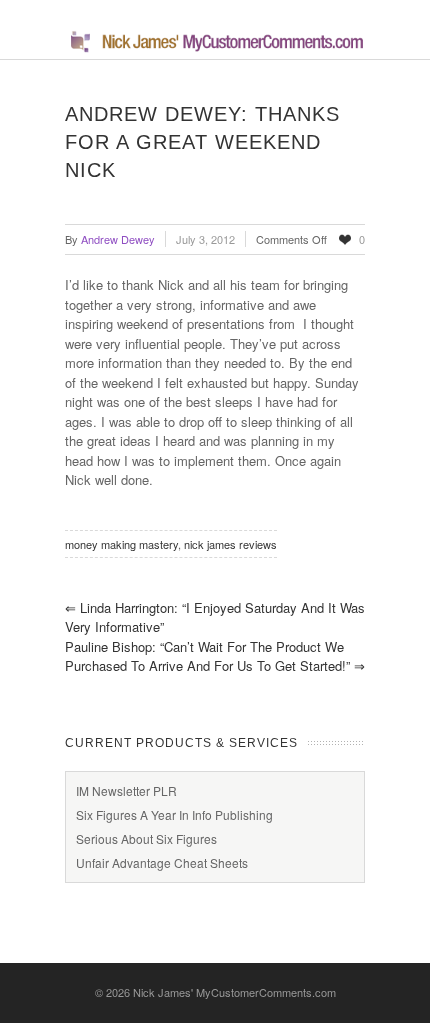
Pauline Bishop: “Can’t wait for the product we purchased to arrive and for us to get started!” (215, 656)
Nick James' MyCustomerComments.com (234, 992)
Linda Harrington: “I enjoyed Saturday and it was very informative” (215, 617)
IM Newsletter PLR (126, 790)
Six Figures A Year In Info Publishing (174, 814)
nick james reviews (230, 544)
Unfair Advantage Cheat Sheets (162, 862)
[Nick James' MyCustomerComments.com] (215, 48)
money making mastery (121, 544)
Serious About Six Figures (146, 838)
